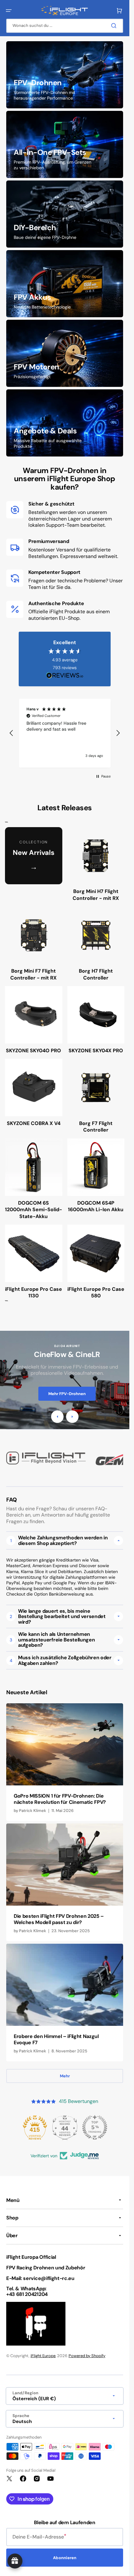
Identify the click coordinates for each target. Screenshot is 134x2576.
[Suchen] (115, 26)
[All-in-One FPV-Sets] (65, 144)
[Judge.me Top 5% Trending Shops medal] (95, 2127)
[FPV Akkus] (65, 284)
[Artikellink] (65, 1762)
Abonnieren (65, 2558)
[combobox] (65, 26)
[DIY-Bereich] (65, 214)
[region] (65, 733)
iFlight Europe (43, 2356)
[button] (9, 11)
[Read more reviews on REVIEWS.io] (65, 676)
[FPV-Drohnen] (65, 75)
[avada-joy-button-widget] (15, 2561)
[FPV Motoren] (65, 353)
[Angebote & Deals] (65, 423)
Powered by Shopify (87, 2356)
